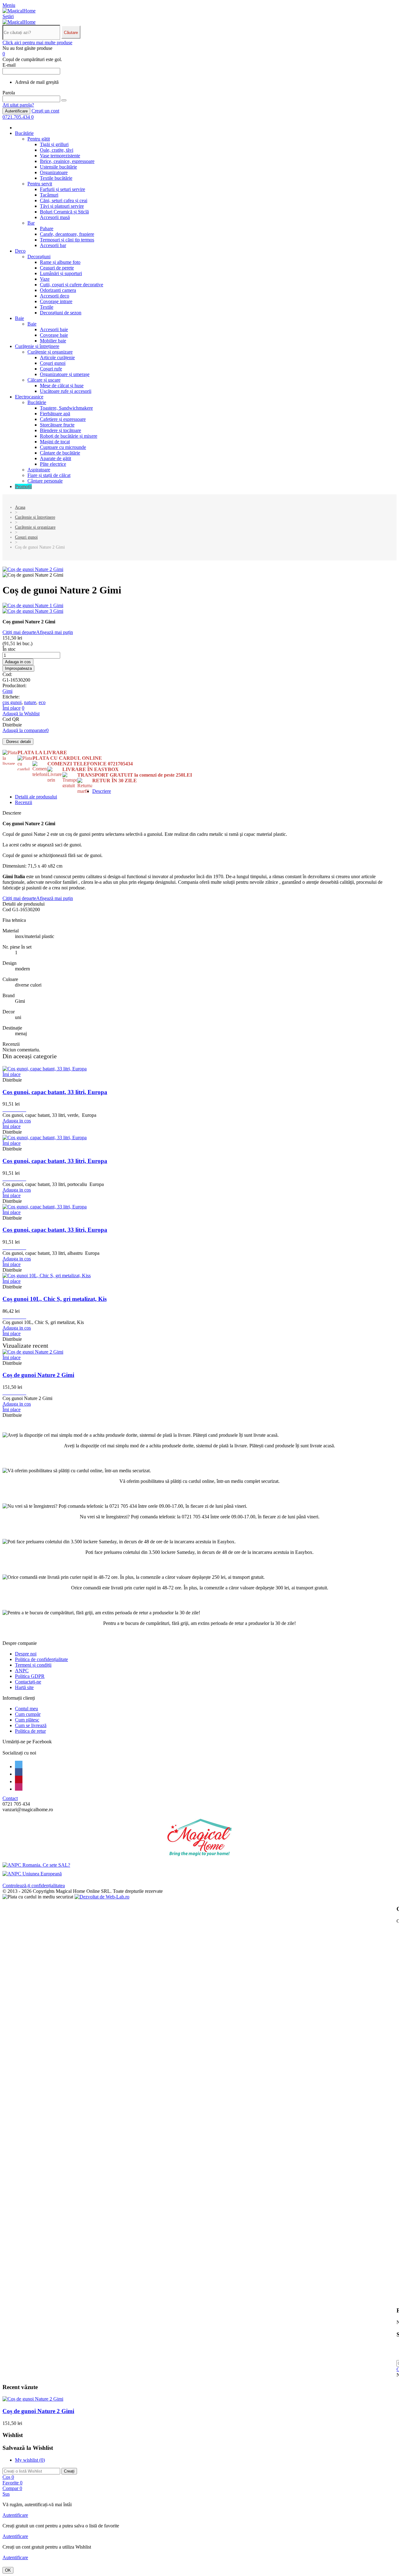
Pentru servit (40, 184)
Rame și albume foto (60, 262)
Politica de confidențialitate (41, 1659)
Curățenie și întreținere (37, 346)
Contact (10, 1798)
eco (42, 702)
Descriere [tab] (102, 791)
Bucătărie (24, 133)
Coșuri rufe (51, 369)
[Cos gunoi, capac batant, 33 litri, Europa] (45, 1069)
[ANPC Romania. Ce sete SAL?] (36, 1865)
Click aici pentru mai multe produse (37, 43)
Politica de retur (30, 1731)
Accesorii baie (54, 329)
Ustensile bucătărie (58, 167)
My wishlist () (30, 2460)
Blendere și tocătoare (60, 430)
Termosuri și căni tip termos (67, 240)
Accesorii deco (55, 296)
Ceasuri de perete (57, 268)
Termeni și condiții (33, 1665)
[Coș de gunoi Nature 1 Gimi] (199, 606)
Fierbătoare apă (55, 414)
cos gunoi (12, 702)
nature (30, 702)
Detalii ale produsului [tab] (36, 797)
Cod (7, 909)
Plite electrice (53, 464)
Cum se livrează (31, 1725)
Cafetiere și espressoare (63, 419)
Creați (69, 2471)
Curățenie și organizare (50, 352)
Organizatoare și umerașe (65, 374)
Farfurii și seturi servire (62, 189)
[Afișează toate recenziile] (14, 1109)
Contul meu (26, 1709)
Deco (20, 251)
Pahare (47, 229)
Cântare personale (45, 481)
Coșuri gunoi (53, 363)
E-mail (9, 65)
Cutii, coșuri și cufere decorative (72, 285)
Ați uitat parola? (18, 105)
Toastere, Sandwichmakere (66, 408)
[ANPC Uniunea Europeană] (32, 1874)
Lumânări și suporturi (61, 273)
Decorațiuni (39, 257)
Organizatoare (54, 172)
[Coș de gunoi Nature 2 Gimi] (33, 569)
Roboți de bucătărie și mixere (69, 436)
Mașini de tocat (55, 442)
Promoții (23, 486)
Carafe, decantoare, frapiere (67, 234)
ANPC (22, 1671)
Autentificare (16, 111)
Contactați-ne (28, 1682)
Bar (31, 223)
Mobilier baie (53, 341)
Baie (19, 318)
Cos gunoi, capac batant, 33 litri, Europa (55, 1092)
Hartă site (24, 1687)
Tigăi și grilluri (54, 144)
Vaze (45, 279)
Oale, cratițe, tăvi (57, 150)
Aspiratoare (39, 470)
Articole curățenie (57, 357)
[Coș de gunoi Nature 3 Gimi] (199, 611)
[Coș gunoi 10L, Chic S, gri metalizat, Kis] (47, 1276)
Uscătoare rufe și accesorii (66, 391)
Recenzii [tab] (24, 802)
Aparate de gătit (55, 458)
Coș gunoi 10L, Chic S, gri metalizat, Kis (55, 1299)
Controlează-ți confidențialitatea (34, 1886)
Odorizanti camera (58, 290)
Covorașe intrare (56, 301)
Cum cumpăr (28, 1714)
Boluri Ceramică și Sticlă (64, 212)
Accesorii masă (55, 217)
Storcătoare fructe (57, 425)
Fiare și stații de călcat (49, 475)
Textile (47, 307)
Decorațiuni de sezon (61, 313)
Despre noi (26, 1654)
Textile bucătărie (56, 178)
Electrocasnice (29, 397)
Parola (9, 93)
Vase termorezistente (60, 156)
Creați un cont (45, 111)
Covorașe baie (54, 335)
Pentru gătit (39, 139)
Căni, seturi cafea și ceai (64, 200)
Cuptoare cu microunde (63, 447)
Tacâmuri (49, 195)
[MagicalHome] (19, 11)
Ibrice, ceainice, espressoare (67, 161)
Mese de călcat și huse (62, 386)
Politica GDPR (30, 1676)
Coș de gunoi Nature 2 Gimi (38, 1375)
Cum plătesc (27, 1720)
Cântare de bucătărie (60, 453)
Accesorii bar (53, 245)
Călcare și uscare (44, 380)
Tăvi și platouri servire (62, 206)
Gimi (7, 691)
